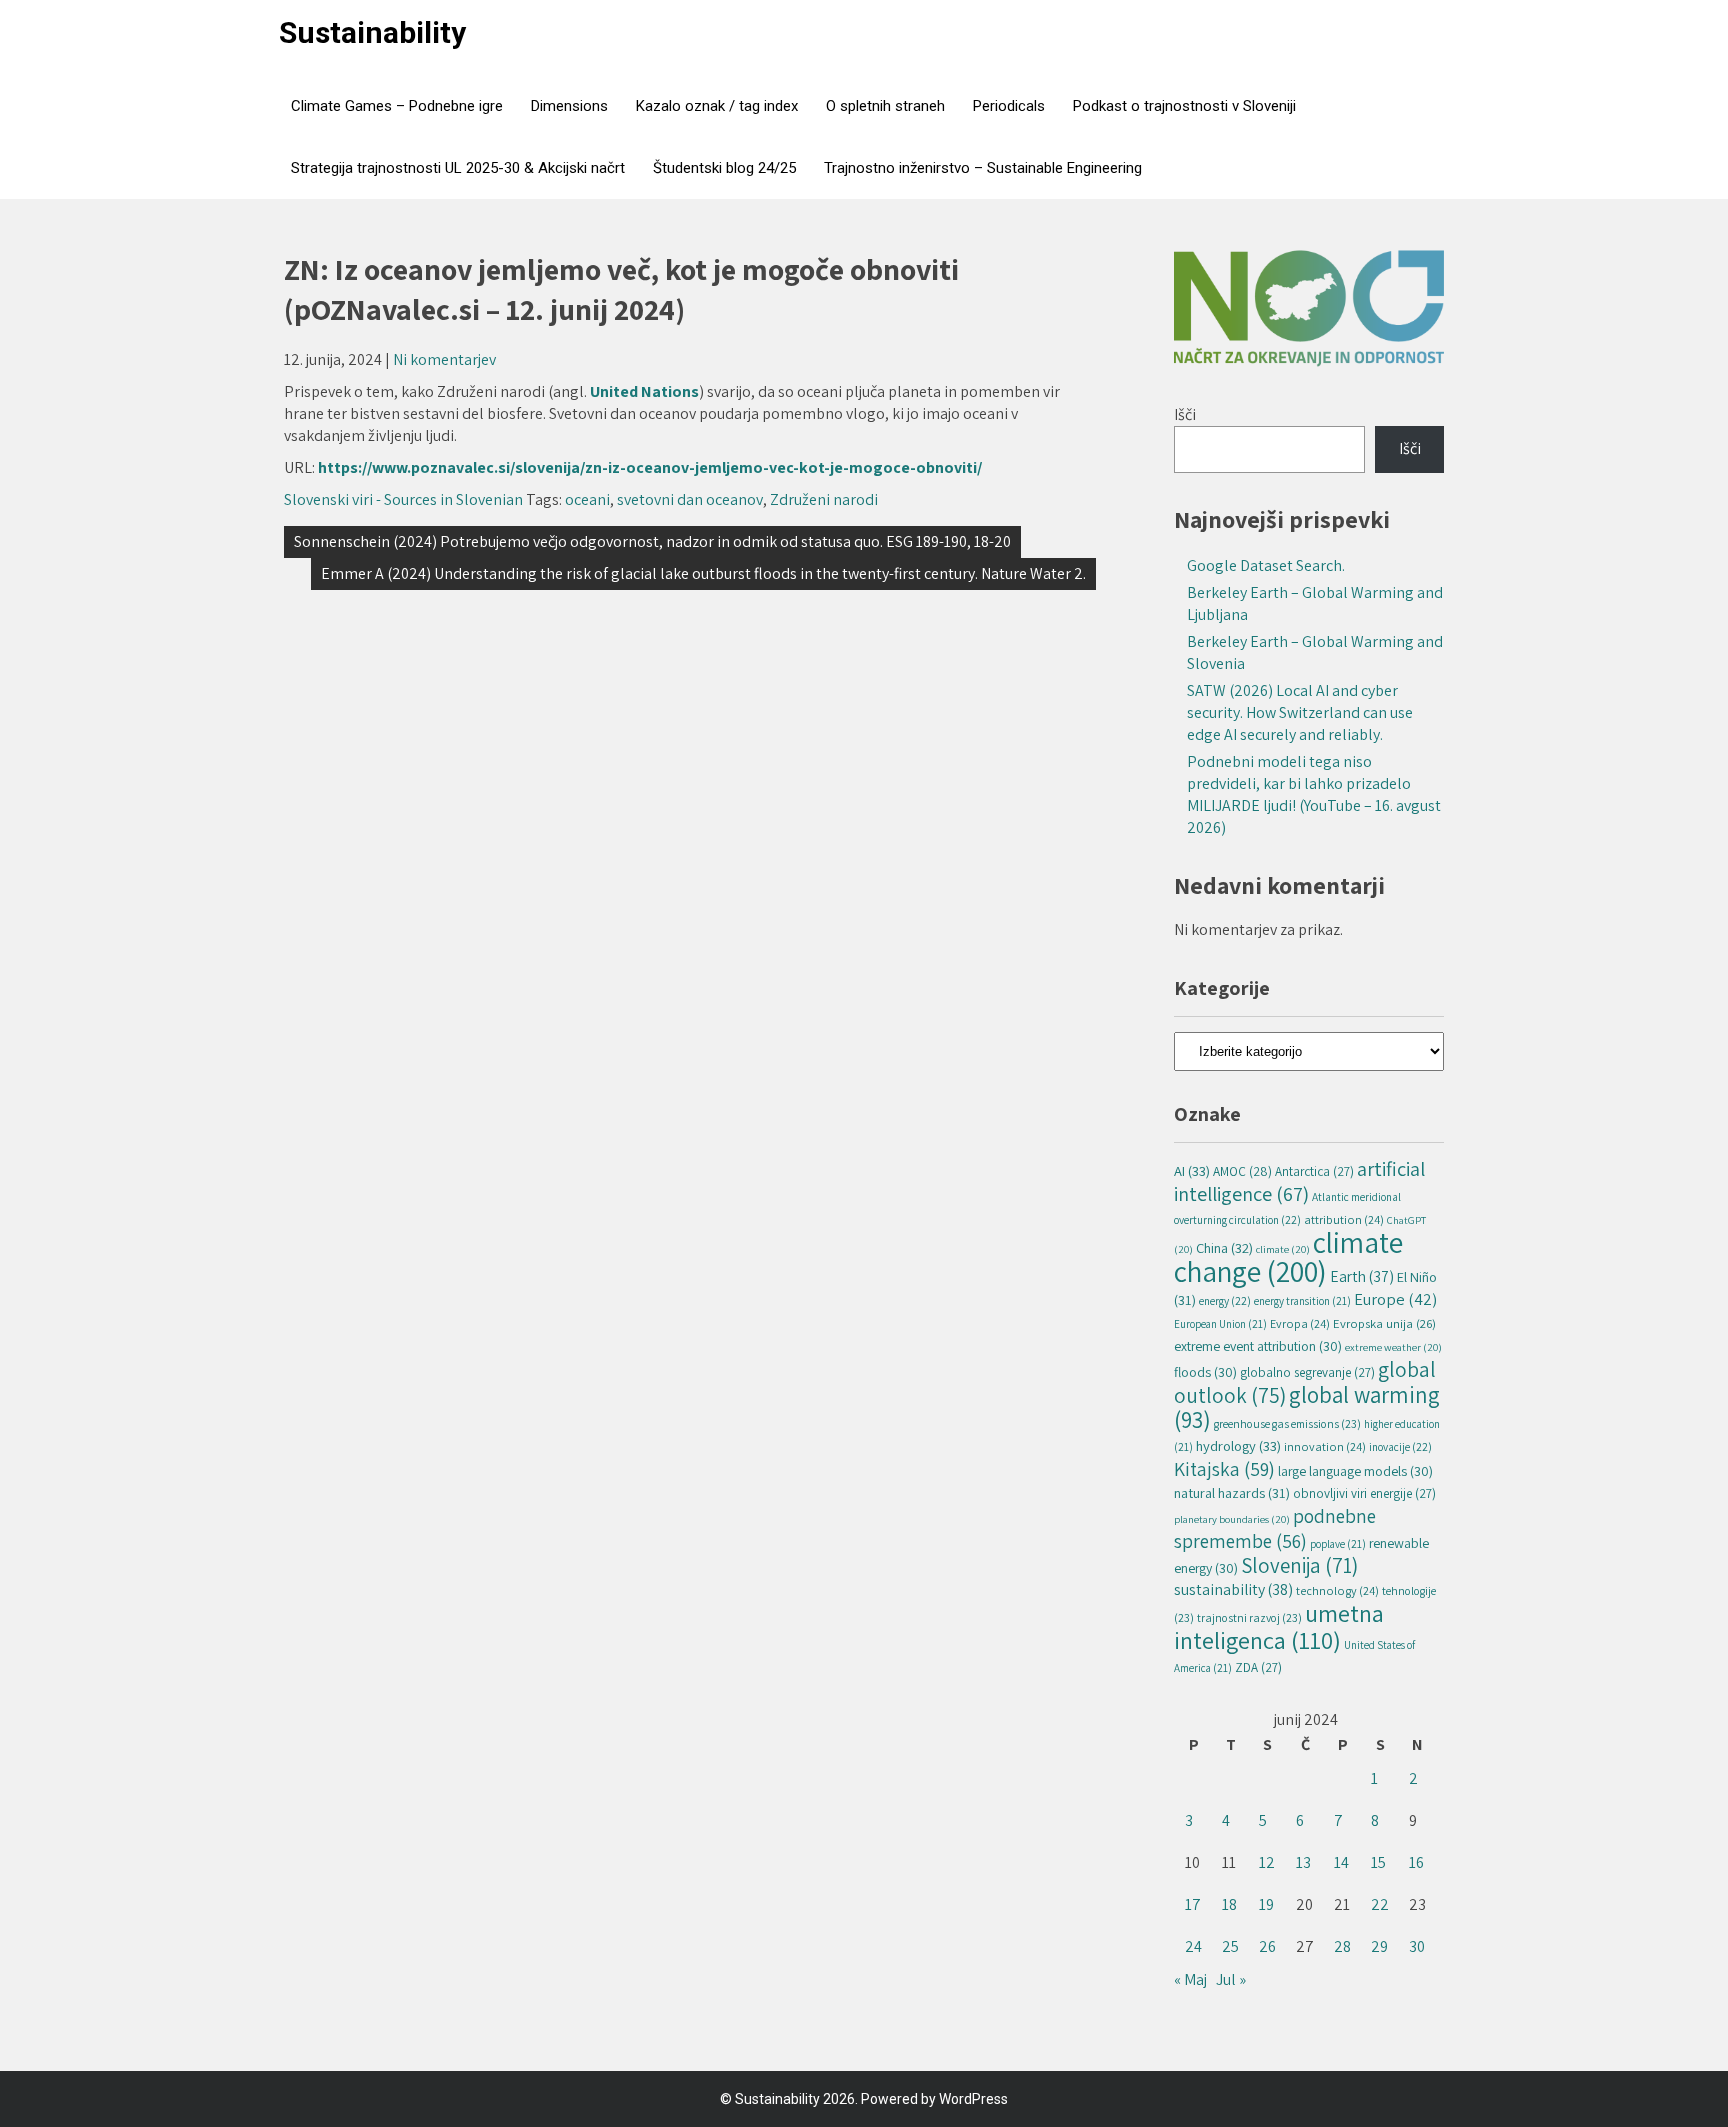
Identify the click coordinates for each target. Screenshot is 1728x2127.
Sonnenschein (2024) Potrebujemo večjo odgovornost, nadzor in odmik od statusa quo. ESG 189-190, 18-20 (652, 541)
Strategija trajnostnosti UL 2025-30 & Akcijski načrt (458, 168)
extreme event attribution (1258, 1346)
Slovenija (1299, 1565)
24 (1193, 1946)
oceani (587, 499)
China (1224, 1247)
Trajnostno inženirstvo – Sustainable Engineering (983, 168)
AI (1192, 1170)
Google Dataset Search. (1266, 565)
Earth (1362, 1276)
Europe (1395, 1299)
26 (1267, 1946)
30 (1417, 1946)
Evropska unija (1384, 1323)
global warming (1307, 1407)
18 (1229, 1904)
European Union (1220, 1324)
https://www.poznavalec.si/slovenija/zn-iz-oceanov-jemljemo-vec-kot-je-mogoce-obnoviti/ (650, 467)
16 (1416, 1862)
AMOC (1242, 1171)
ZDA (1258, 1667)
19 (1266, 1904)
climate (1283, 1249)
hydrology (1238, 1445)
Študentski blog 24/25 (724, 168)
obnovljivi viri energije (1364, 1493)
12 (1267, 1862)
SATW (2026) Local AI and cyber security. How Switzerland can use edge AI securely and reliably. (1300, 712)
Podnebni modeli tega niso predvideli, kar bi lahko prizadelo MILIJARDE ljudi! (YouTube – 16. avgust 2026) (1314, 794)
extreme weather (1393, 1347)
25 (1230, 1946)
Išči (1185, 414)
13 (1303, 1862)
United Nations (644, 391)
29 (1379, 1946)
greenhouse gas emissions (1287, 1423)
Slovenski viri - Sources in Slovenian (403, 499)
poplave (1338, 1544)
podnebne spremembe (1275, 1528)
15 (1378, 1862)
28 (1342, 1946)
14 (1341, 1862)
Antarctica (1314, 1171)
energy (1225, 1300)
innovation (1325, 1446)
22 (1380, 1904)
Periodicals (1009, 106)
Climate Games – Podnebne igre (397, 106)
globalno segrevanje (1307, 1372)
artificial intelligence (1299, 1181)
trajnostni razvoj (1249, 1617)
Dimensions (569, 106)
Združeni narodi (824, 499)
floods (1205, 1372)
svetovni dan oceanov (690, 499)
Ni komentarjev (444, 359)
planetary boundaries (1232, 1519)
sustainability (1233, 1589)
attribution (1344, 1219)
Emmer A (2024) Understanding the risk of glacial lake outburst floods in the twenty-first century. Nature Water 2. (703, 573)
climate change (1288, 1256)
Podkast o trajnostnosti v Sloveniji (1184, 106)
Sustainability (372, 32)
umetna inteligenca (1279, 1626)
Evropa (1300, 1323)
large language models (1355, 1471)
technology (1337, 1590)
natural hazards (1232, 1492)
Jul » (1231, 1979)
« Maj (1190, 1979)
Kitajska (1224, 1469)
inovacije (1400, 1446)
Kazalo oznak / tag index (717, 106)
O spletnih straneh (885, 106)
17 (1193, 1904)
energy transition (1302, 1301)
